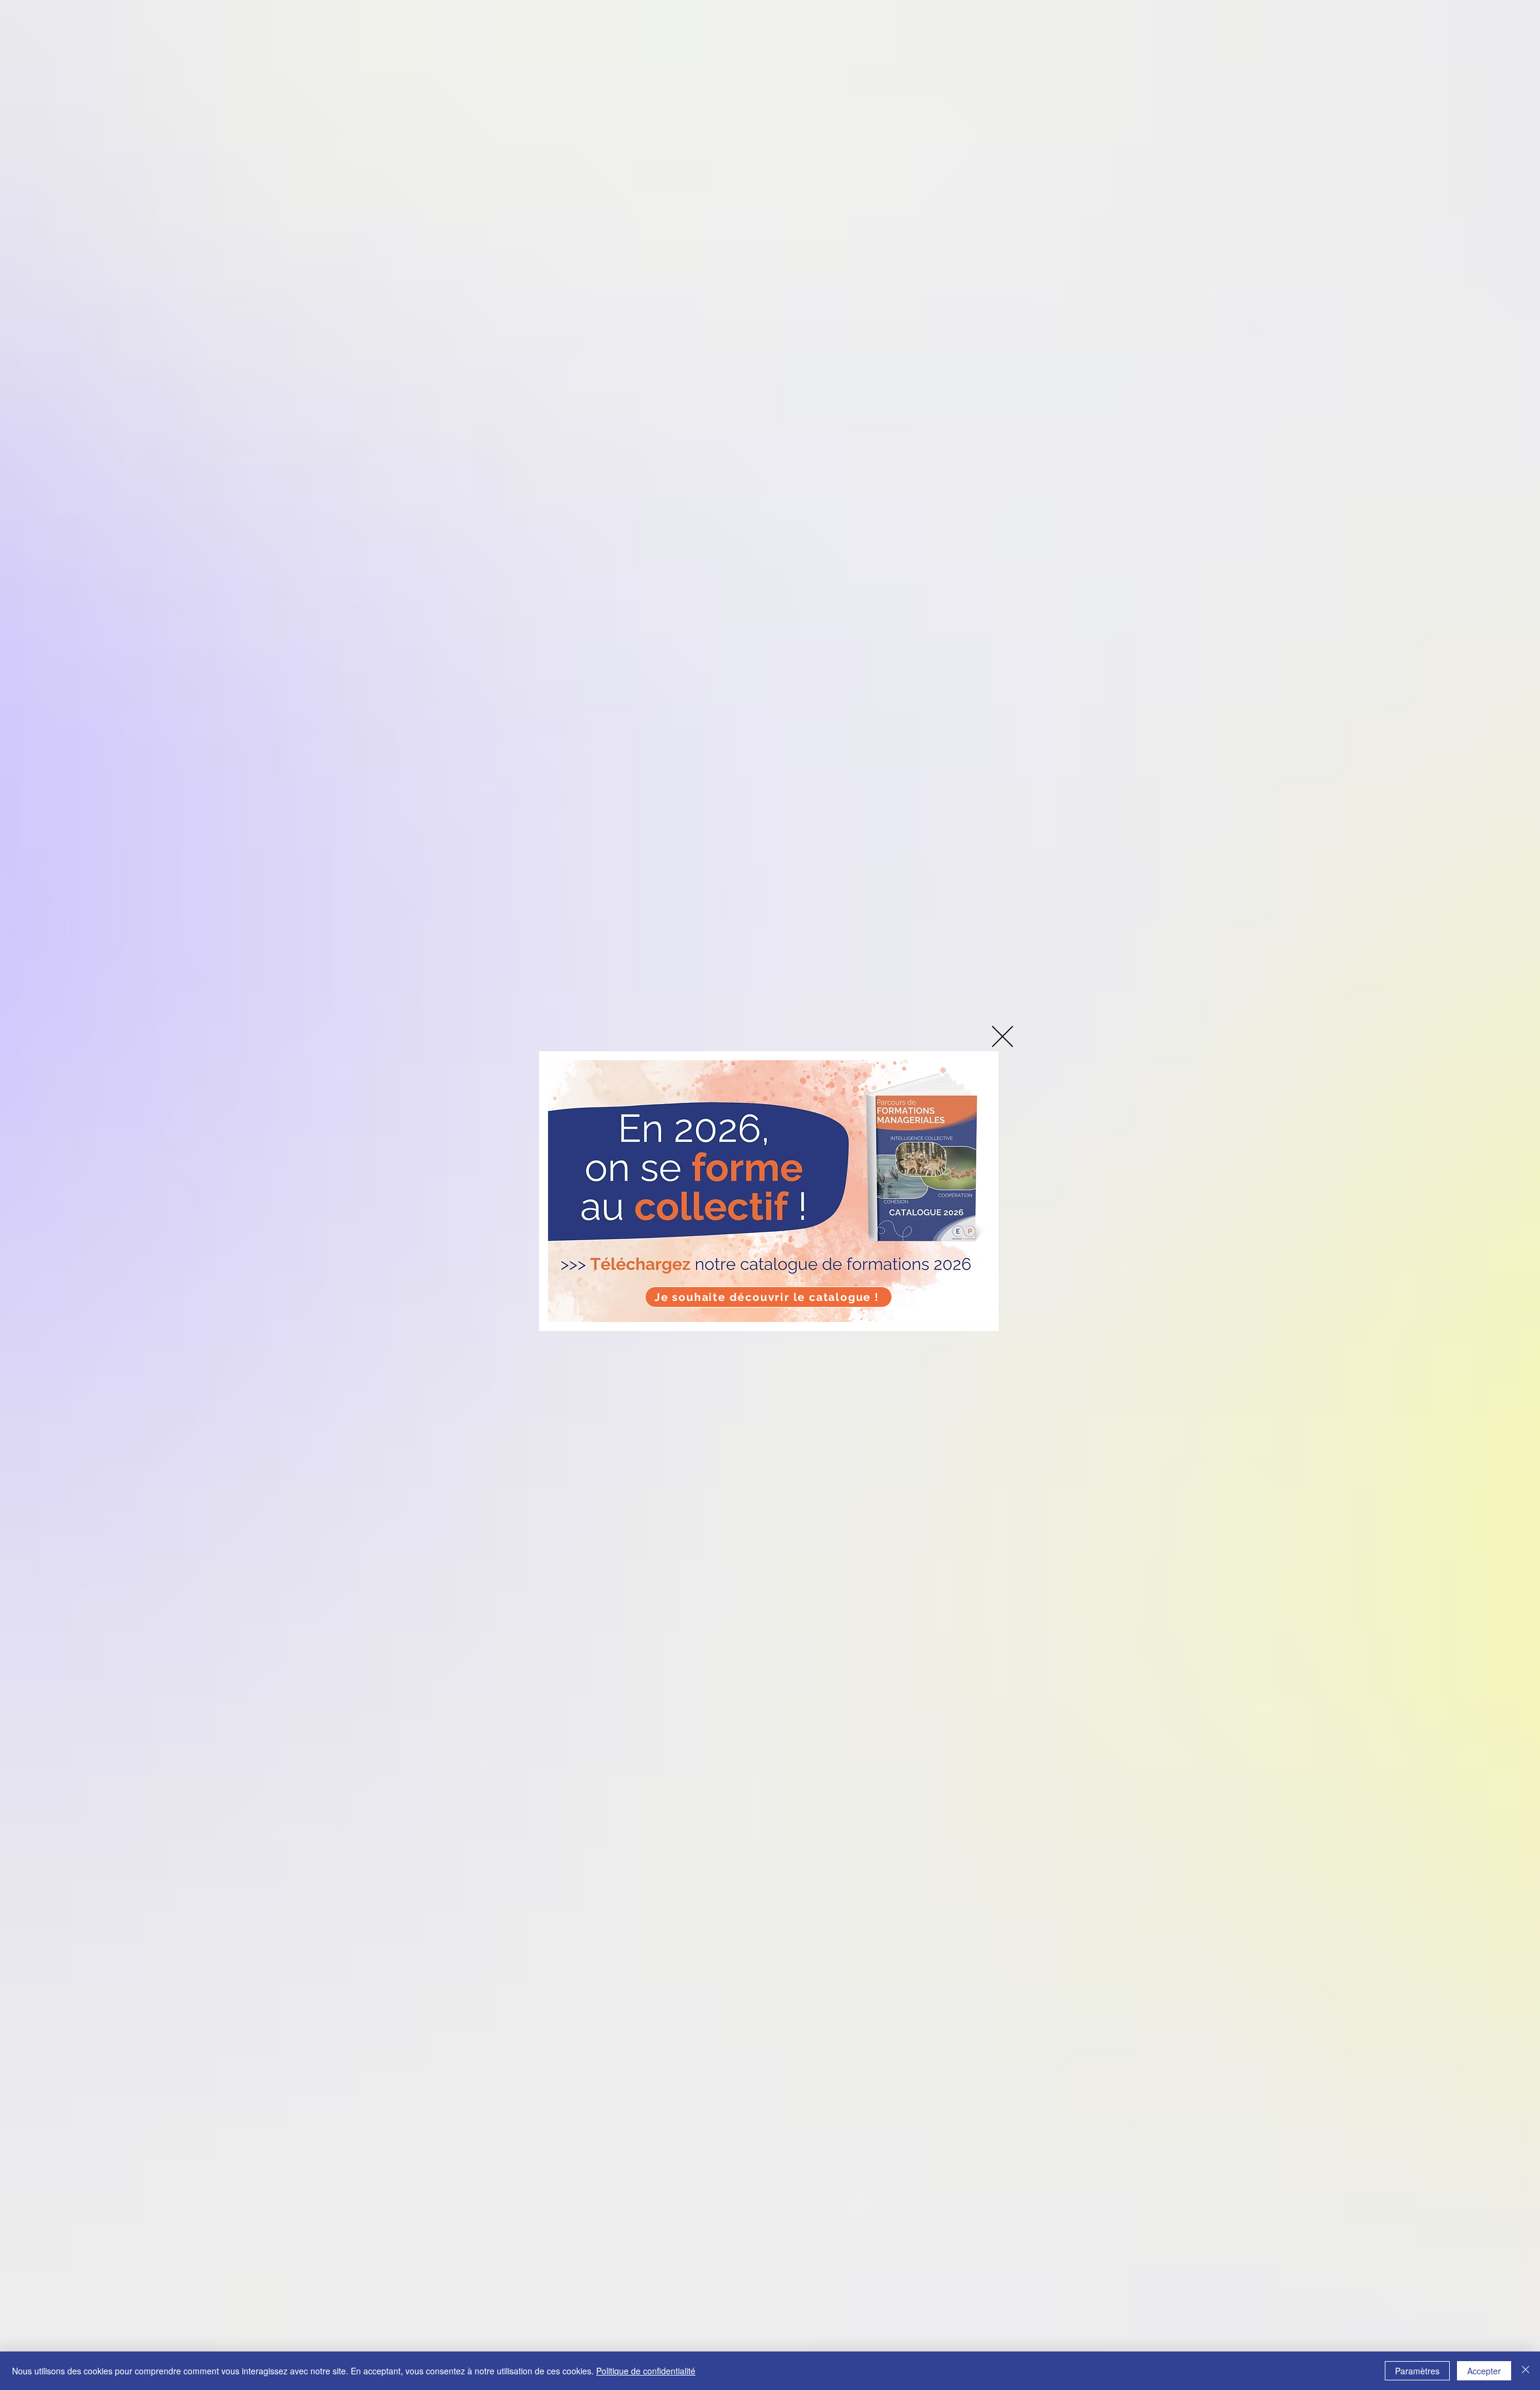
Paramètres (1417, 2371)
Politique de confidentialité (646, 2371)
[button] (1003, 1036)
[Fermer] (1526, 2371)
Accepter (1484, 2371)
